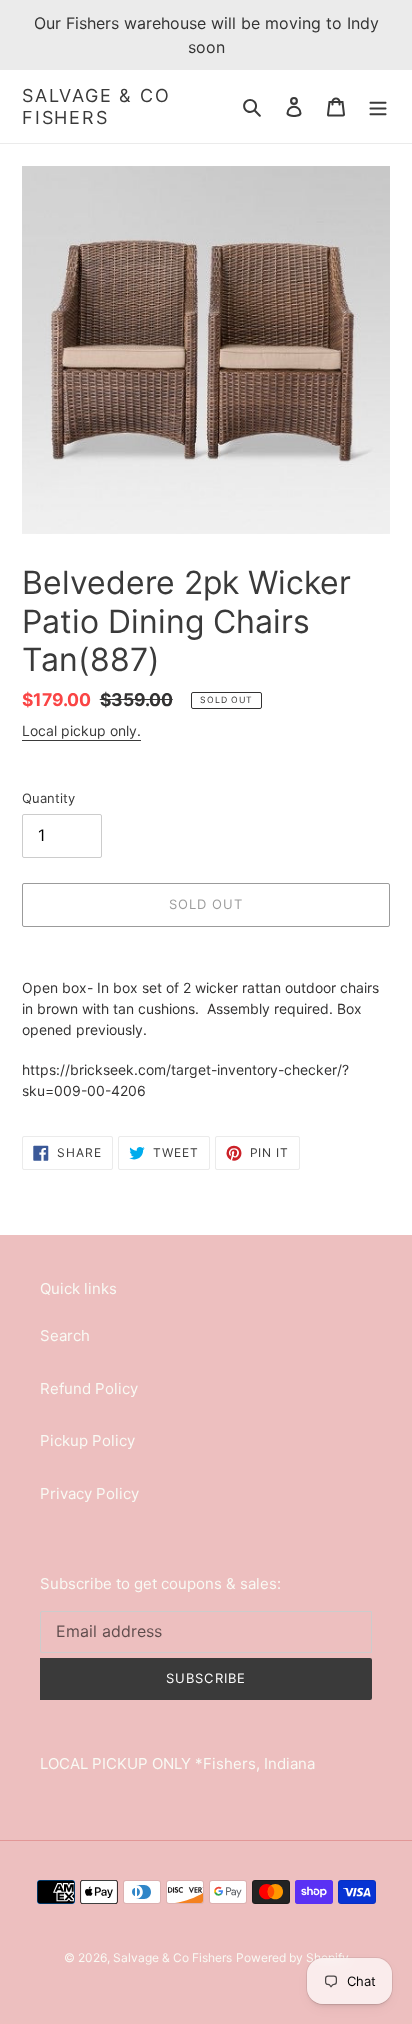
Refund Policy (89, 1388)
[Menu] (378, 106)
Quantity (48, 798)
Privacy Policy (89, 1493)
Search (65, 1335)
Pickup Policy (87, 1440)
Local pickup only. (81, 730)
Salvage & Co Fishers (96, 106)
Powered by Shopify (292, 1957)
